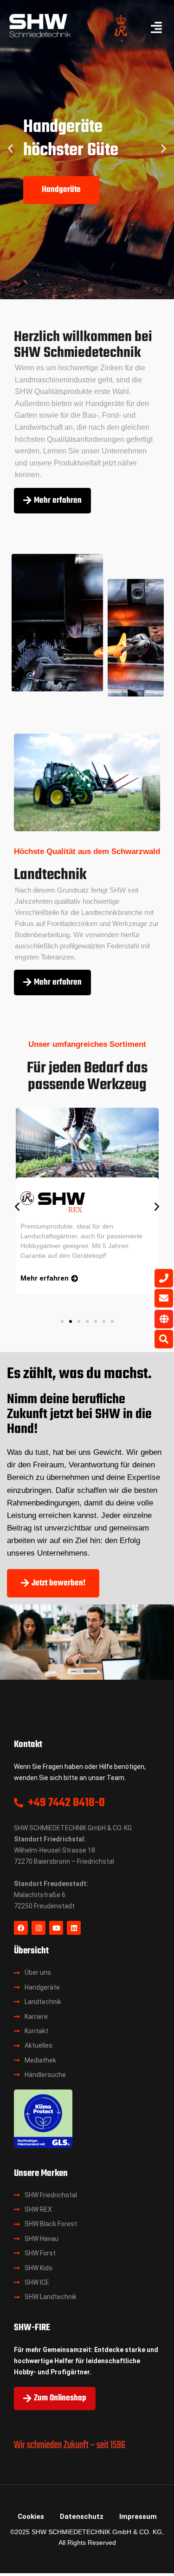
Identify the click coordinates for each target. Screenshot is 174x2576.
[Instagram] (39, 1928)
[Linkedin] (74, 1928)
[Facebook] (21, 1928)
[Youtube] (56, 1928)
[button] (10, 148)
